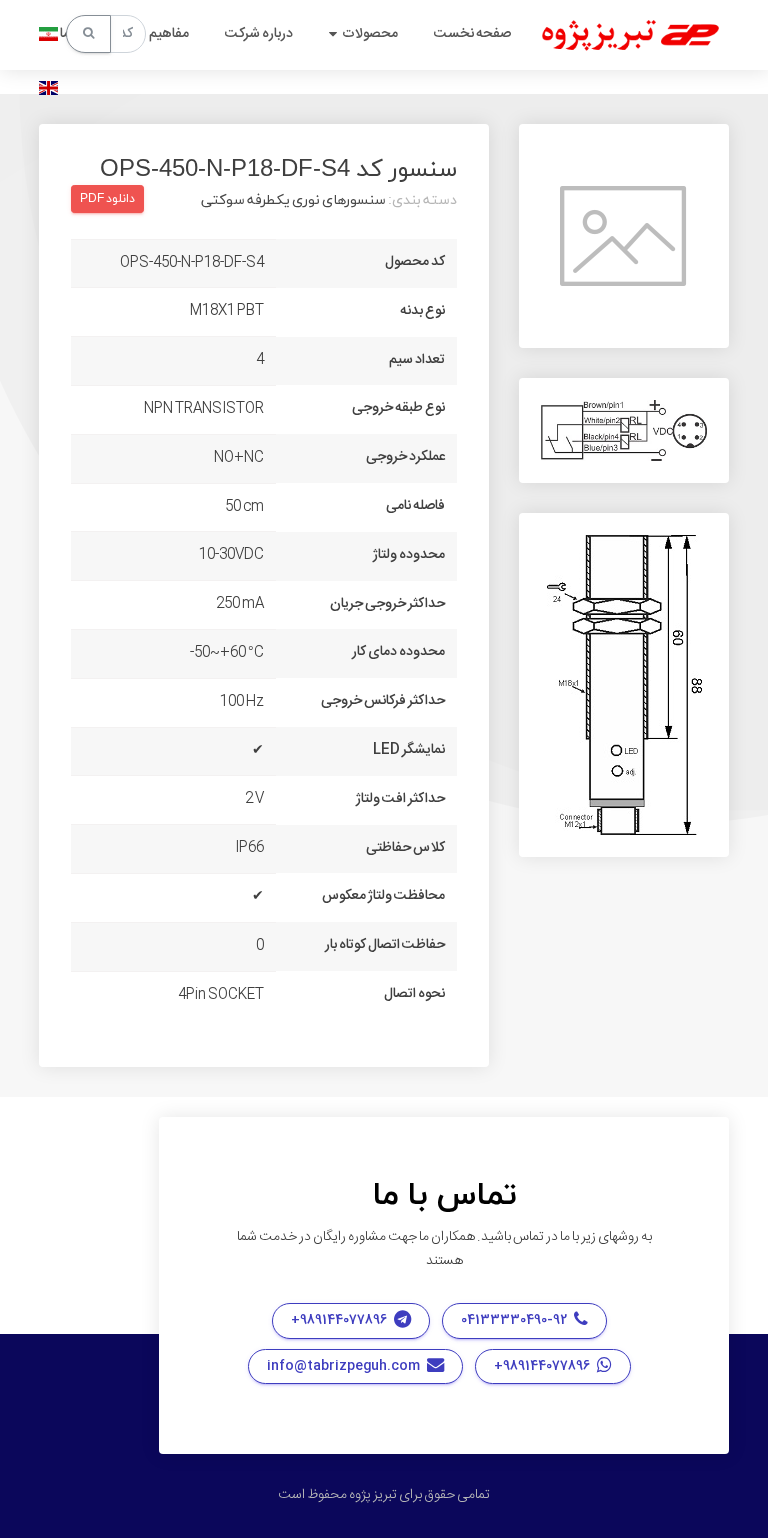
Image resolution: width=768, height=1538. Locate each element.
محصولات (370, 34)
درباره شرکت (259, 34)
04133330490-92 (515, 1320)
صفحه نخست (472, 34)
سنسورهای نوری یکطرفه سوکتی (293, 200)
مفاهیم (169, 34)
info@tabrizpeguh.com (344, 1366)
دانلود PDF (107, 199)
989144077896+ (340, 1320)
